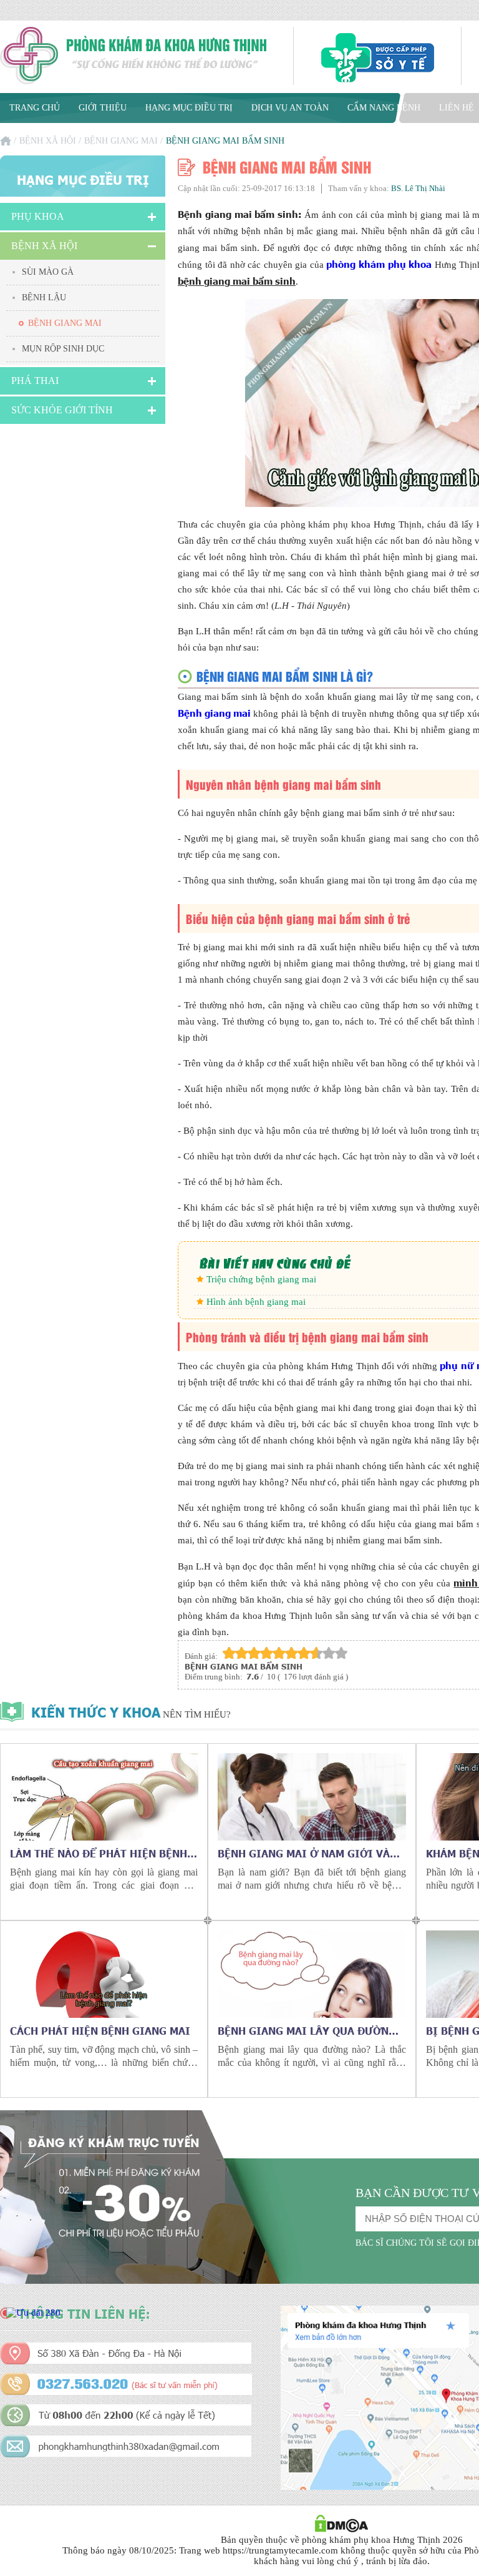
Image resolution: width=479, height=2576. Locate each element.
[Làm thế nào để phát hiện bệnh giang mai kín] (104, 1797)
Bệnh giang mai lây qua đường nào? (307, 2030)
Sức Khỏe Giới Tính (62, 410)
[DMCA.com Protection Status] (341, 2529)
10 (341, 1653)
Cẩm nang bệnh (384, 108)
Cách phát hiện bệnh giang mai (100, 2030)
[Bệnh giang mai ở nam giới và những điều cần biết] (312, 1797)
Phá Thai (35, 381)
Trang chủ (35, 108)
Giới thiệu (103, 108)
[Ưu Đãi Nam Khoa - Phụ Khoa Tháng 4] (33, 2313)
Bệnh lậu (44, 297)
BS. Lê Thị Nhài (418, 188)
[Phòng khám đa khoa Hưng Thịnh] (134, 57)
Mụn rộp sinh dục (63, 349)
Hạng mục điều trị (189, 108)
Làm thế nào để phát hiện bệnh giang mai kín (99, 1853)
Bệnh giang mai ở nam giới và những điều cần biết (304, 1853)
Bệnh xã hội (48, 141)
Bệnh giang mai (121, 141)
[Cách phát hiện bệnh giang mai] (104, 1974)
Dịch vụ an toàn (290, 108)
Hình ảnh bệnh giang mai (256, 1302)
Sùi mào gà (48, 272)
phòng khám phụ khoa (379, 264)
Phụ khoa (38, 216)
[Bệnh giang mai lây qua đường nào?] (312, 1974)
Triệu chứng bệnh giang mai (261, 1279)
